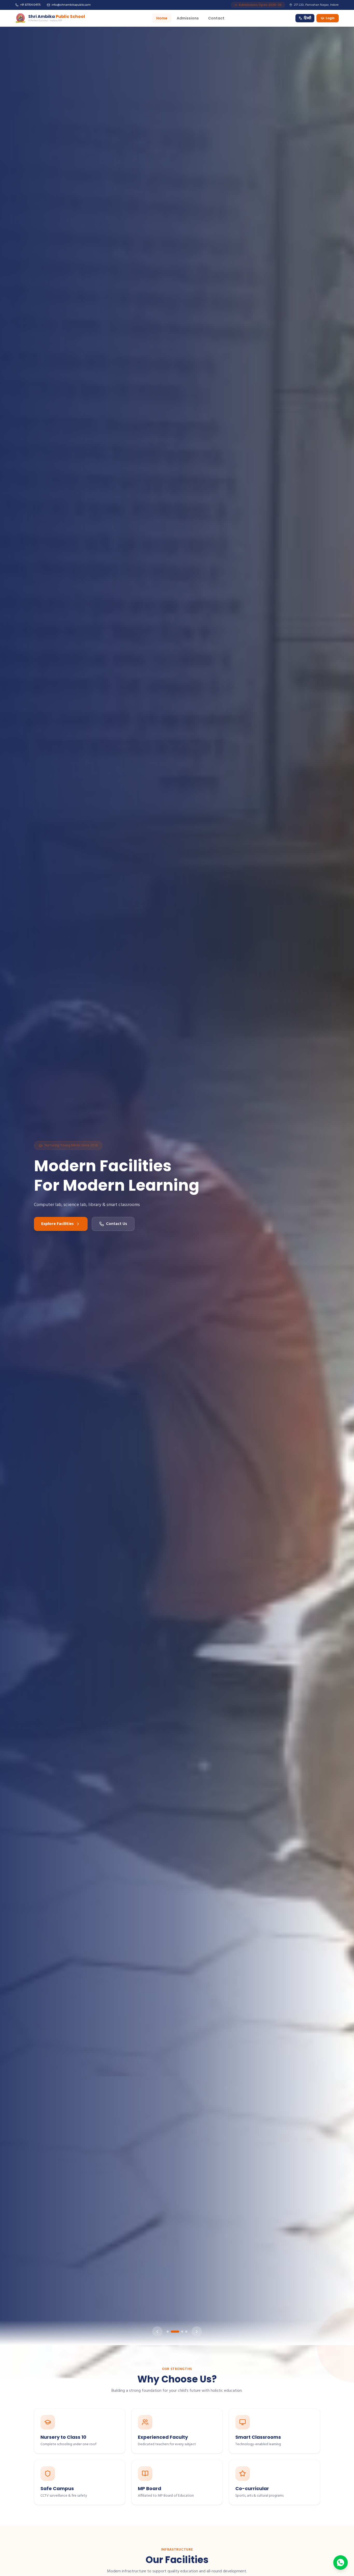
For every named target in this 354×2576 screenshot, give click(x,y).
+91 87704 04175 (30, 5)
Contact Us (123, 1234)
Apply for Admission (61, 1234)
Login (330, 18)
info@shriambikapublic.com (71, 5)
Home (162, 18)
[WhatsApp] (341, 2563)
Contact (216, 18)
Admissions (188, 18)
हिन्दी (307, 18)
